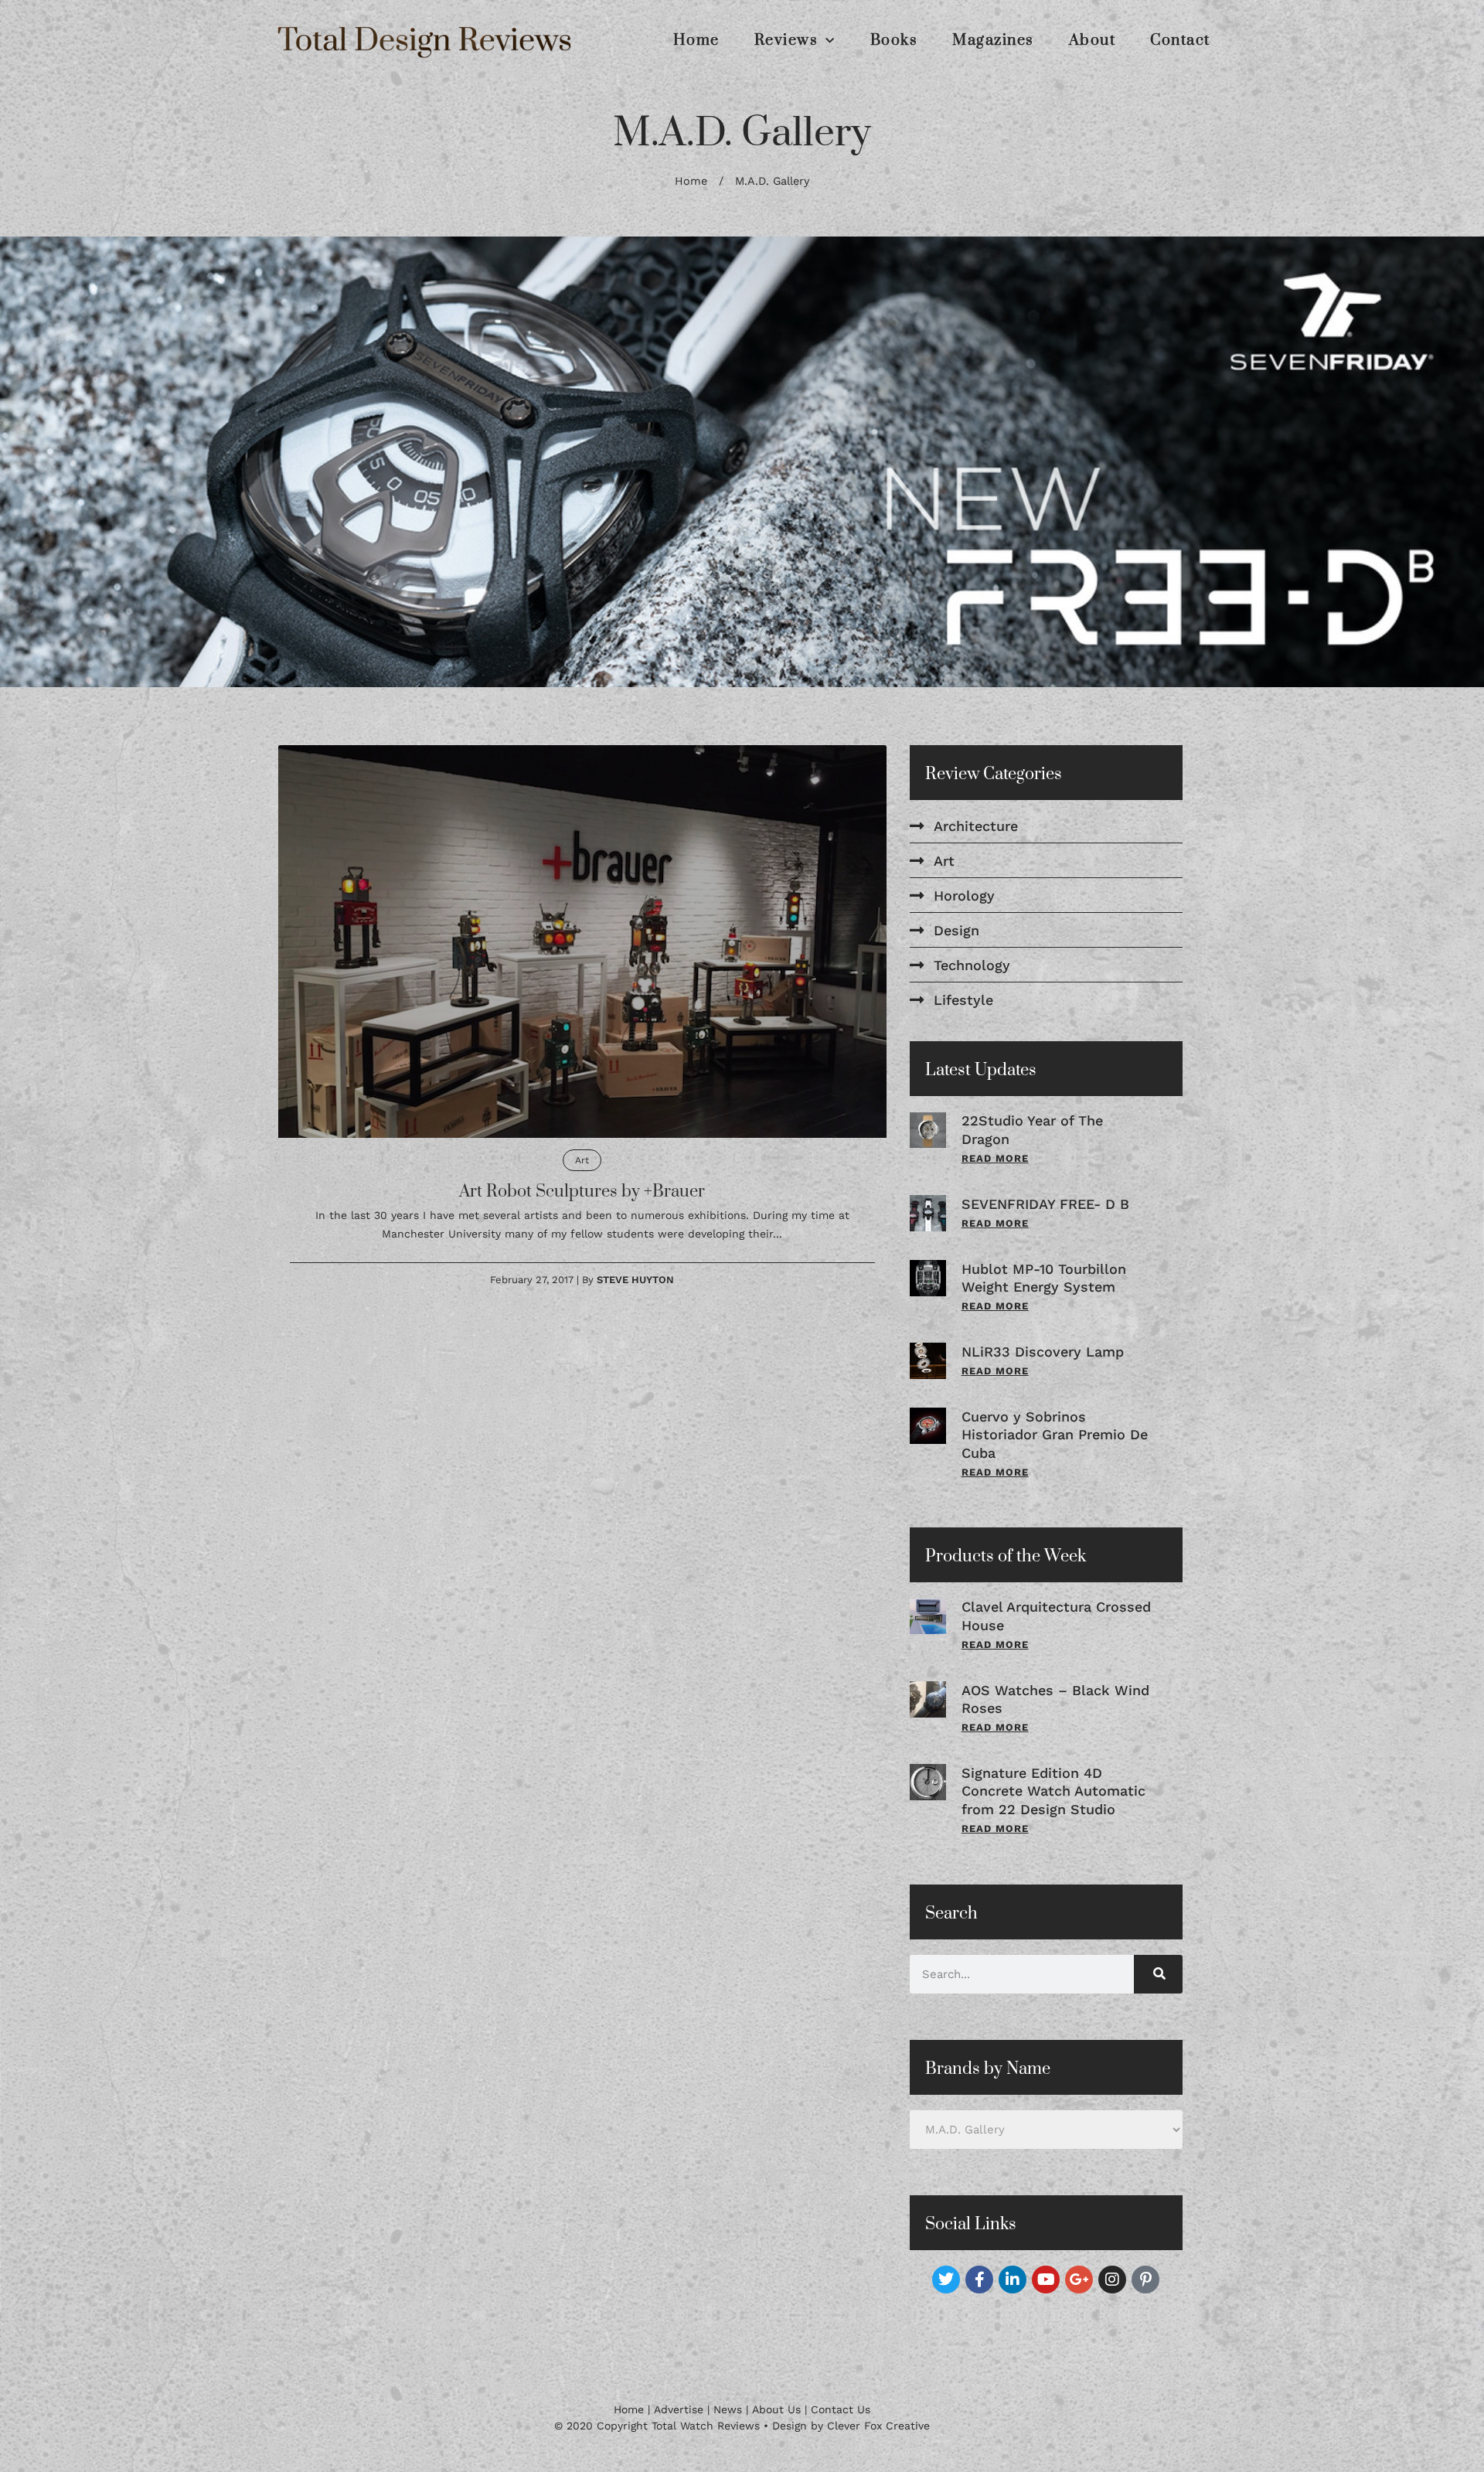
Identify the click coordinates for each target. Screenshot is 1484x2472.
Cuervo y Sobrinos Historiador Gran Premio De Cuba (1055, 1450)
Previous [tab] (39, 470)
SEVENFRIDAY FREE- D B (1045, 1219)
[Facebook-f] (979, 2295)
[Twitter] (946, 2295)
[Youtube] (1046, 2295)
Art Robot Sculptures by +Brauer (582, 1208)
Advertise (679, 2425)
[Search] (1158, 1990)
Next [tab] (1445, 470)
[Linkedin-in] (1013, 2295)
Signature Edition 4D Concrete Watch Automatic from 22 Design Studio (1053, 1806)
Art (582, 1176)
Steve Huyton (635, 1296)
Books (894, 41)
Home (696, 41)
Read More (995, 1175)
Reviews (786, 41)
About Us (776, 2425)
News (728, 2425)
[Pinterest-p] (1145, 2295)
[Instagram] (1112, 2295)
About (1093, 41)
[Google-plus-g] (1079, 2295)
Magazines (993, 41)
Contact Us (841, 2425)
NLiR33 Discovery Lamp (1043, 1367)
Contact (1180, 41)
